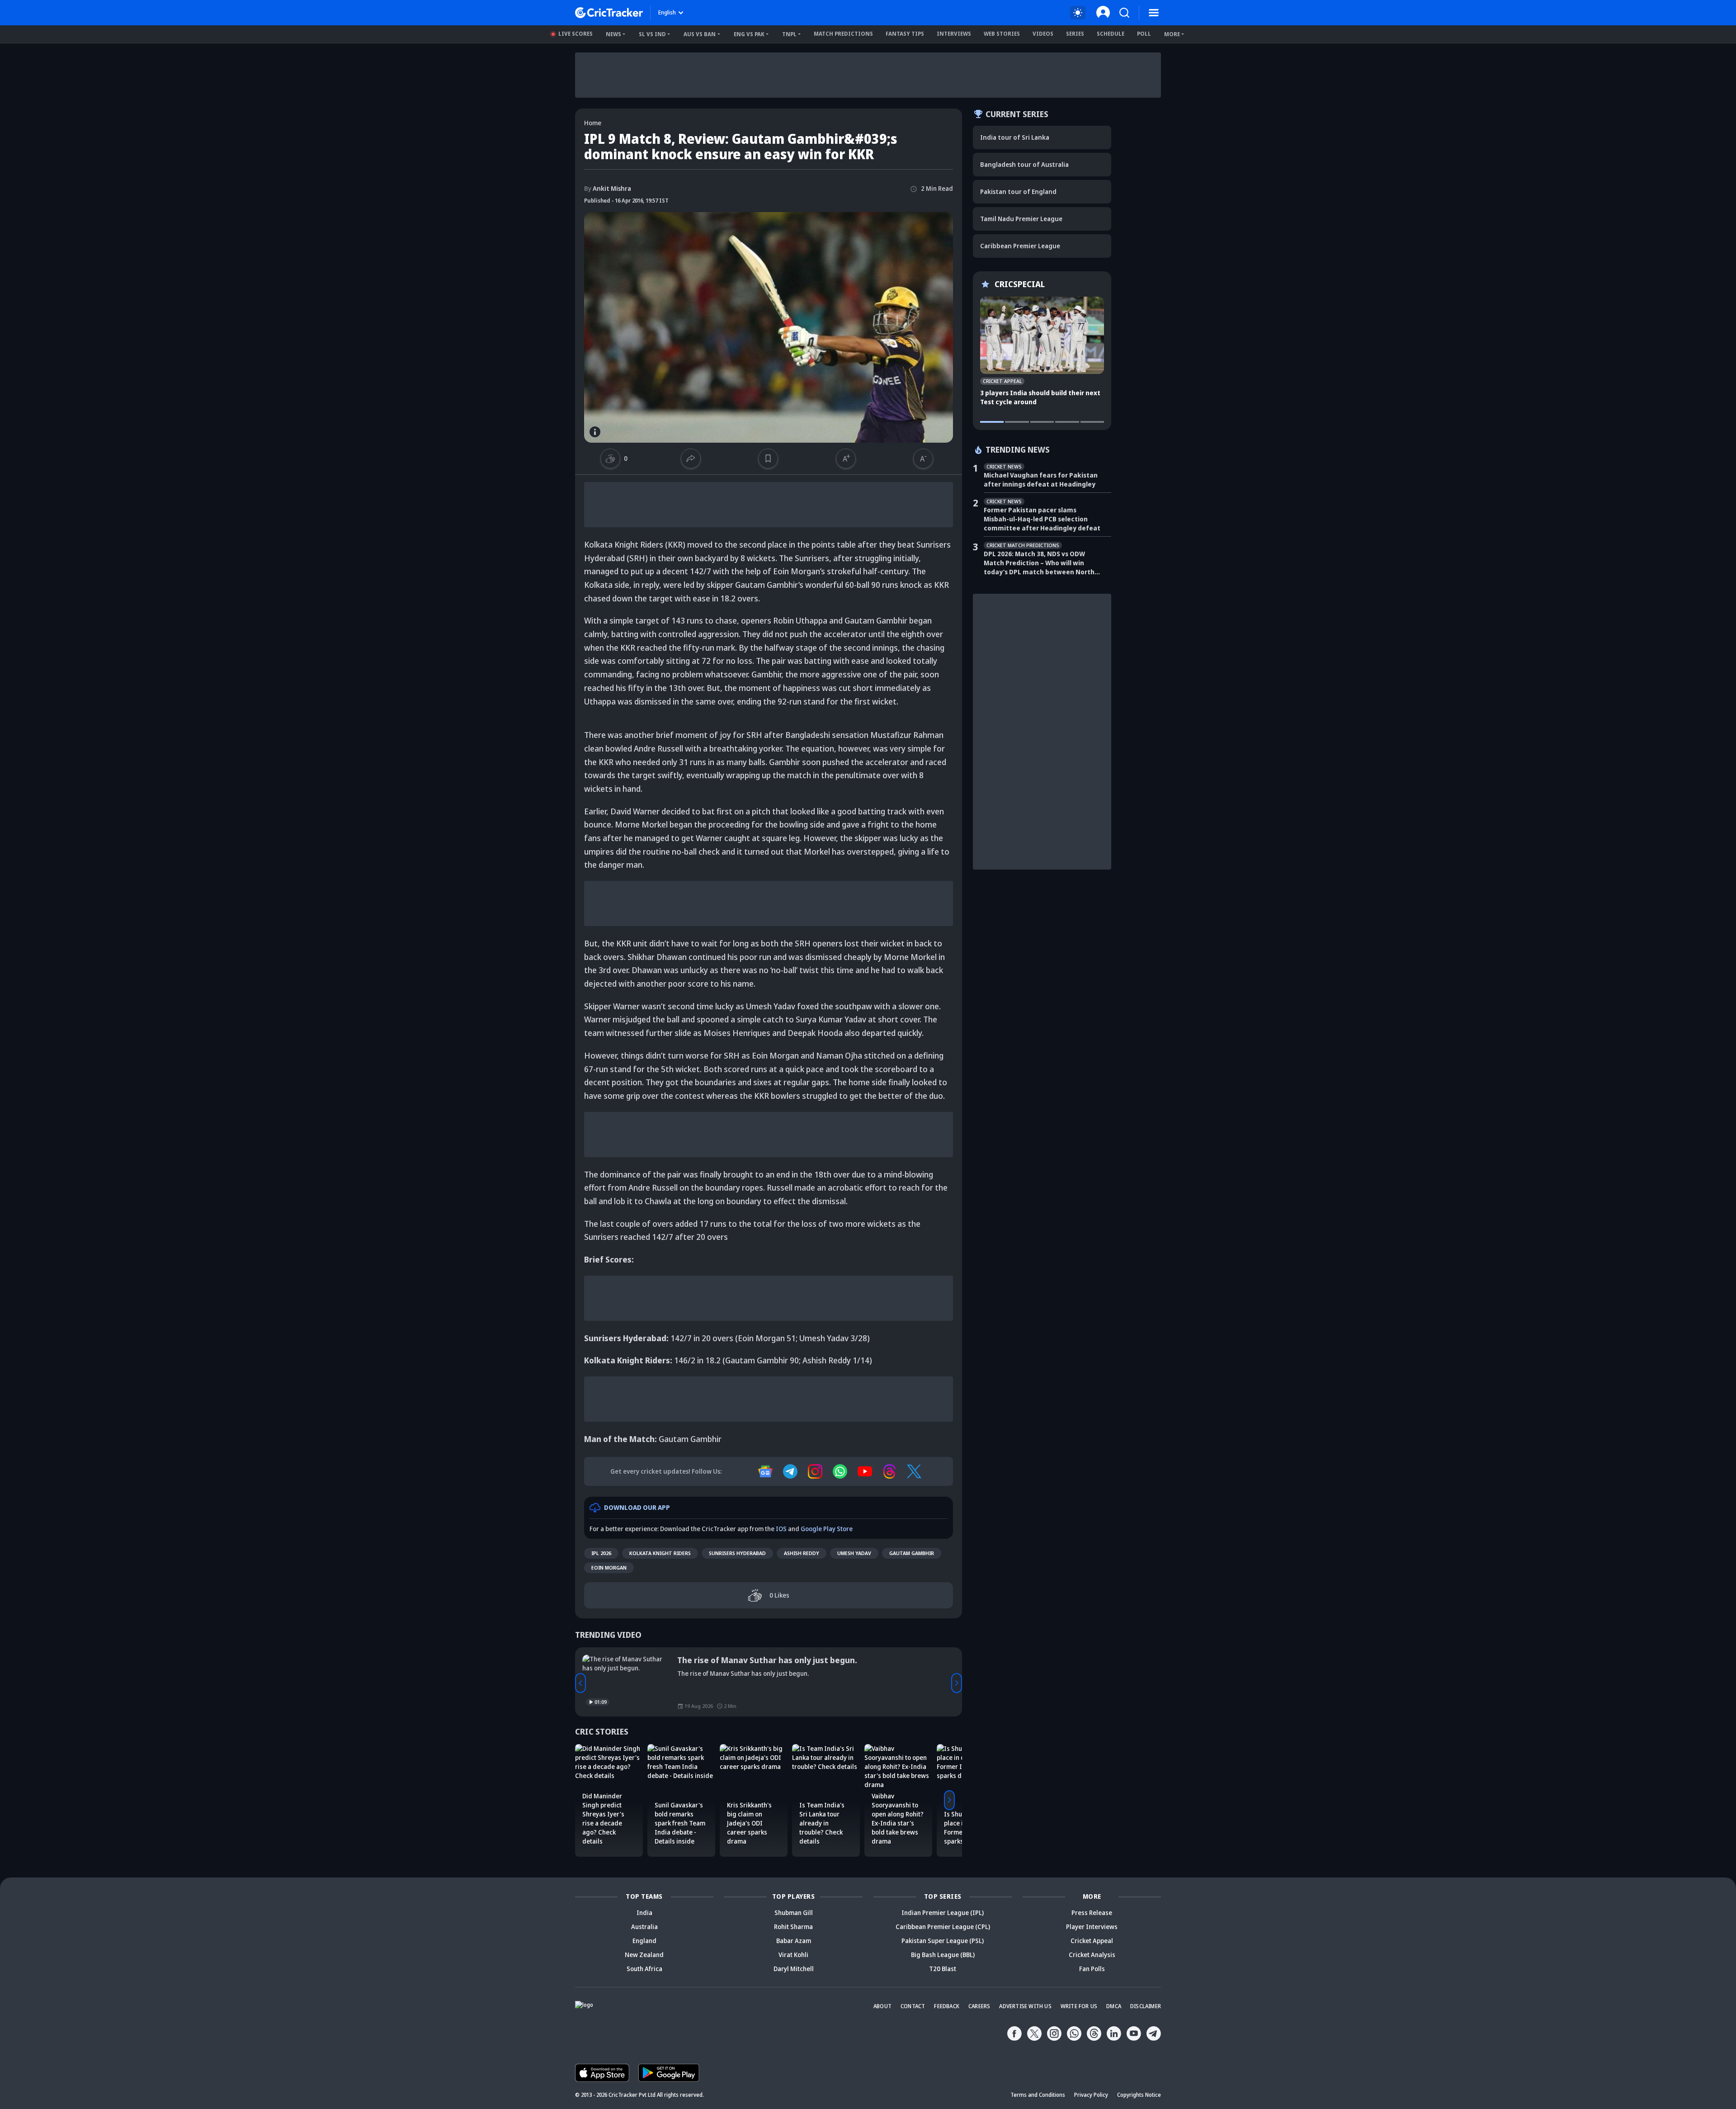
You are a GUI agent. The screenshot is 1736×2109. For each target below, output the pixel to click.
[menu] (1154, 13)
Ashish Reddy (802, 1553)
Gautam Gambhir (912, 1553)
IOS (781, 1529)
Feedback (947, 2006)
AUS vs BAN (700, 34)
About (882, 2006)
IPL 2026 (601, 1553)
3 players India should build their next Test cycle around (1040, 397)
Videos (1043, 34)
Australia (644, 1927)
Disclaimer (1146, 2006)
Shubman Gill (794, 1913)
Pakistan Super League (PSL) (943, 1941)
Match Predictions (843, 34)
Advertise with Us (1025, 2006)
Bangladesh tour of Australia (1024, 164)
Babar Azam (794, 1941)
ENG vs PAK (749, 34)
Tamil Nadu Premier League (1021, 219)
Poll (1144, 34)
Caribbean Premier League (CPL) (943, 1927)
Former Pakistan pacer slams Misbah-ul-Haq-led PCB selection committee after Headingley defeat (1042, 519)
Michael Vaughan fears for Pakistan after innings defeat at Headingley (1041, 480)
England (644, 1941)
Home (593, 123)
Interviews (954, 34)
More (1172, 34)
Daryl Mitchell (794, 1969)
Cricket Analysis (1092, 1955)
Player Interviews (1092, 1927)
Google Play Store (827, 1529)
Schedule (1111, 34)
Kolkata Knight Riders (660, 1553)
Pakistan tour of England (1018, 192)
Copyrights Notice (1139, 2095)
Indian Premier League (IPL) (943, 1913)
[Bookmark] (768, 459)
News (613, 34)
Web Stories (1002, 34)
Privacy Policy (1091, 2095)
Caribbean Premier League (1020, 246)
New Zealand (644, 1955)
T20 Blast (943, 1969)
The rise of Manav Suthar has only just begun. (767, 1660)
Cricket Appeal (1092, 1941)
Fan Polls (1092, 1969)
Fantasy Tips (905, 34)
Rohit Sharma (793, 1927)
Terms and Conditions (1038, 2095)
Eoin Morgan (609, 1568)
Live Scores (576, 34)
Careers (979, 2006)
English (667, 12)
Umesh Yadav (854, 1553)
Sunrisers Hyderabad (737, 1553)
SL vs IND (652, 34)
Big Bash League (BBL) (943, 1955)
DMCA (1114, 2006)
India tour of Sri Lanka (1015, 137)
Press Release (1092, 1913)
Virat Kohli (793, 1955)
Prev (580, 1683)
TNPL (789, 34)
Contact (913, 2006)
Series (1075, 34)
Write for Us (1079, 2006)
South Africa (644, 1969)
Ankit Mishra (608, 188)
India (644, 1913)
